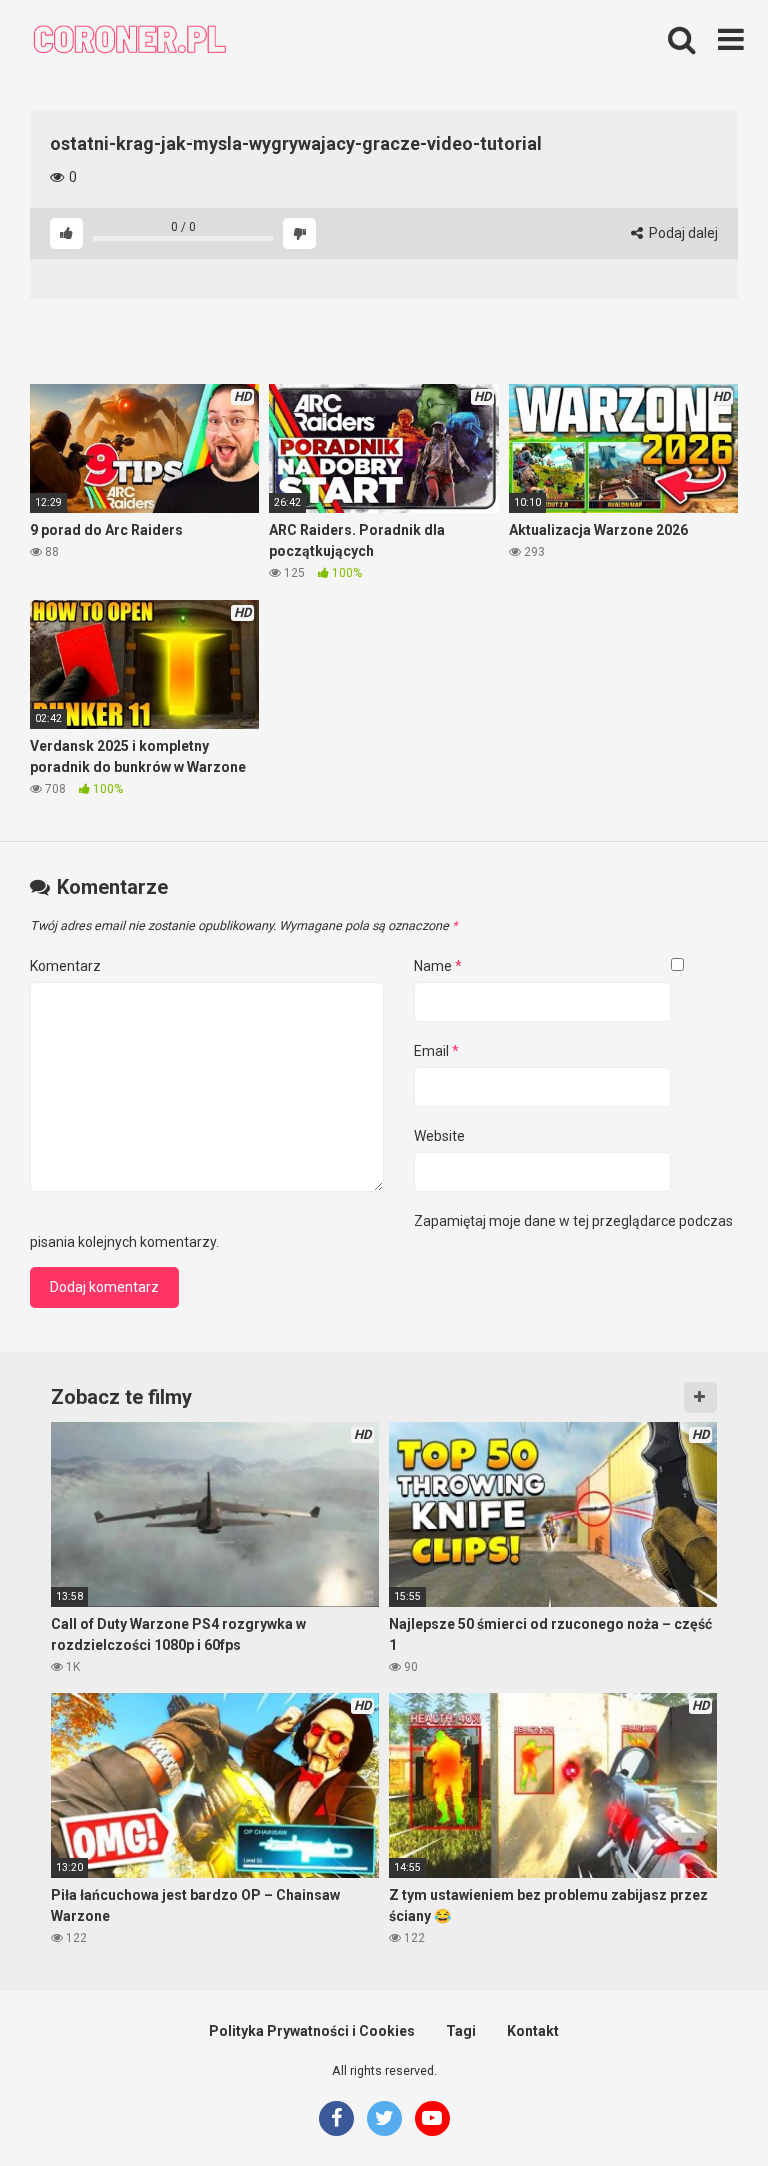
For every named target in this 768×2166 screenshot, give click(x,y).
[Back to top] (701, 2105)
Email (436, 1051)
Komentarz (65, 966)
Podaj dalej (682, 233)
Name (438, 966)
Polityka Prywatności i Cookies (312, 2031)
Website (439, 1136)
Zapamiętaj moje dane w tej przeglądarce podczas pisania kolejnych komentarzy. (381, 1231)
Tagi (461, 2031)
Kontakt (533, 2031)
